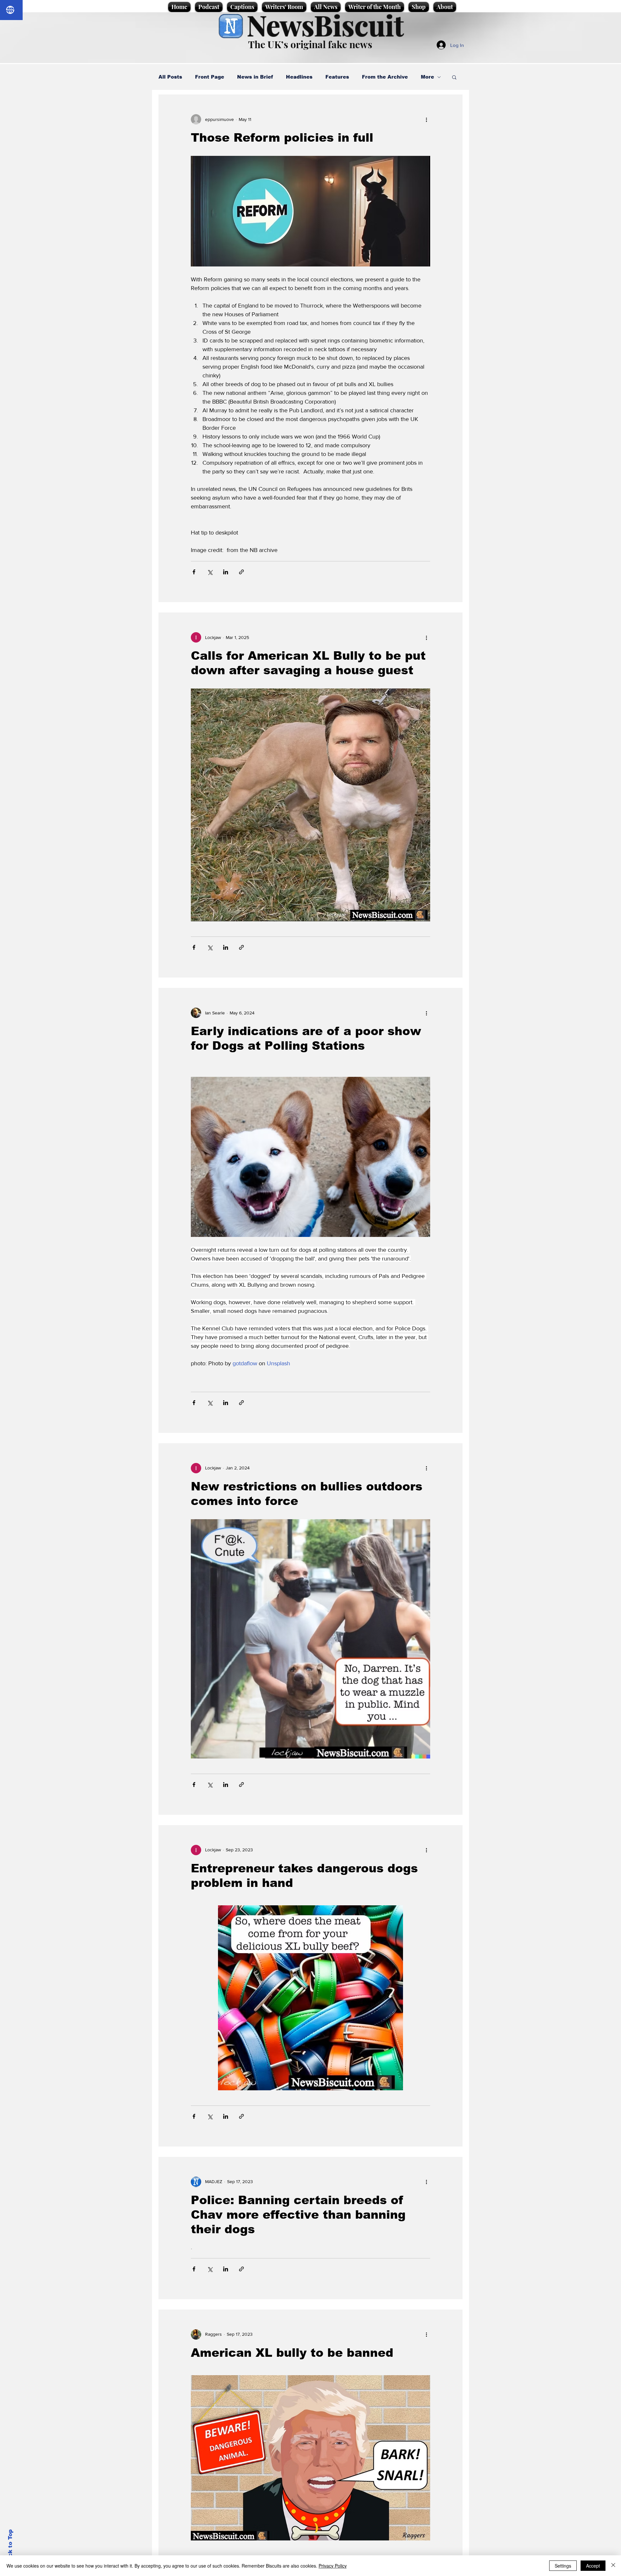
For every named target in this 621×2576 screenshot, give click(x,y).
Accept (593, 2566)
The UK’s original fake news (310, 44)
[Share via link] (241, 572)
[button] (454, 78)
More (427, 77)
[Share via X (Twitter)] (210, 572)
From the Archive (385, 77)
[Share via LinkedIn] (226, 572)
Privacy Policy (333, 2566)
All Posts (170, 77)
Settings (563, 2566)
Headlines (299, 77)
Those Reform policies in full (282, 138)
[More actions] (426, 119)
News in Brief (255, 77)
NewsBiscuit (325, 25)
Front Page (210, 77)
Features (337, 77)
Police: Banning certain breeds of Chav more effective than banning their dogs (298, 2215)
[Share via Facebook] (194, 572)
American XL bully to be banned (292, 2353)
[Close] (613, 2566)
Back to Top (10, 2547)
